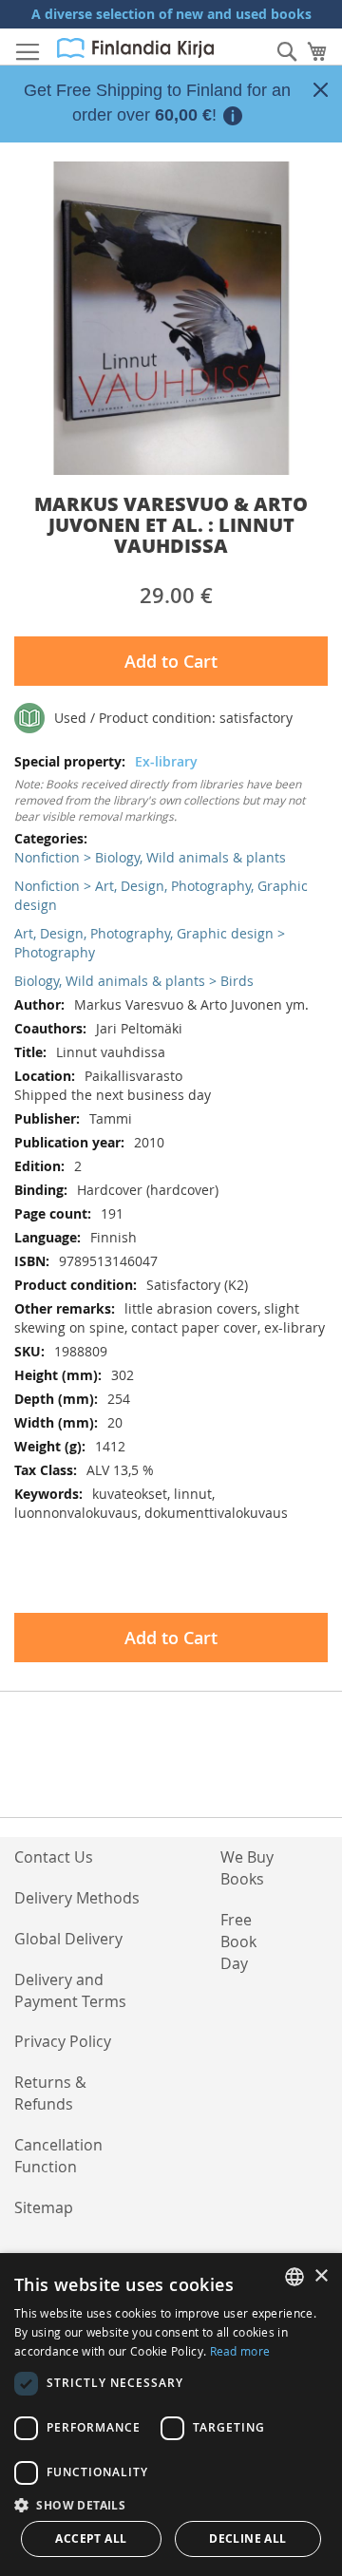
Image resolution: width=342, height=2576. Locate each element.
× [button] (321, 2276)
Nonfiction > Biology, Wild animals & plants (150, 857)
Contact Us (54, 1857)
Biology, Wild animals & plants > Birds (134, 981)
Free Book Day (238, 1941)
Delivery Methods (77, 1898)
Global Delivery (68, 1939)
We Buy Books (247, 1868)
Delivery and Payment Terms (70, 1990)
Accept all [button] (91, 2538)
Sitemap (44, 2207)
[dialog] (171, 2415)
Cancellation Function (58, 2156)
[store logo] (135, 48)
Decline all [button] (247, 2538)
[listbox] (294, 2277)
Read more (240, 2351)
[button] (171, 2504)
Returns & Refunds (50, 2093)
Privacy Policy (63, 2041)
